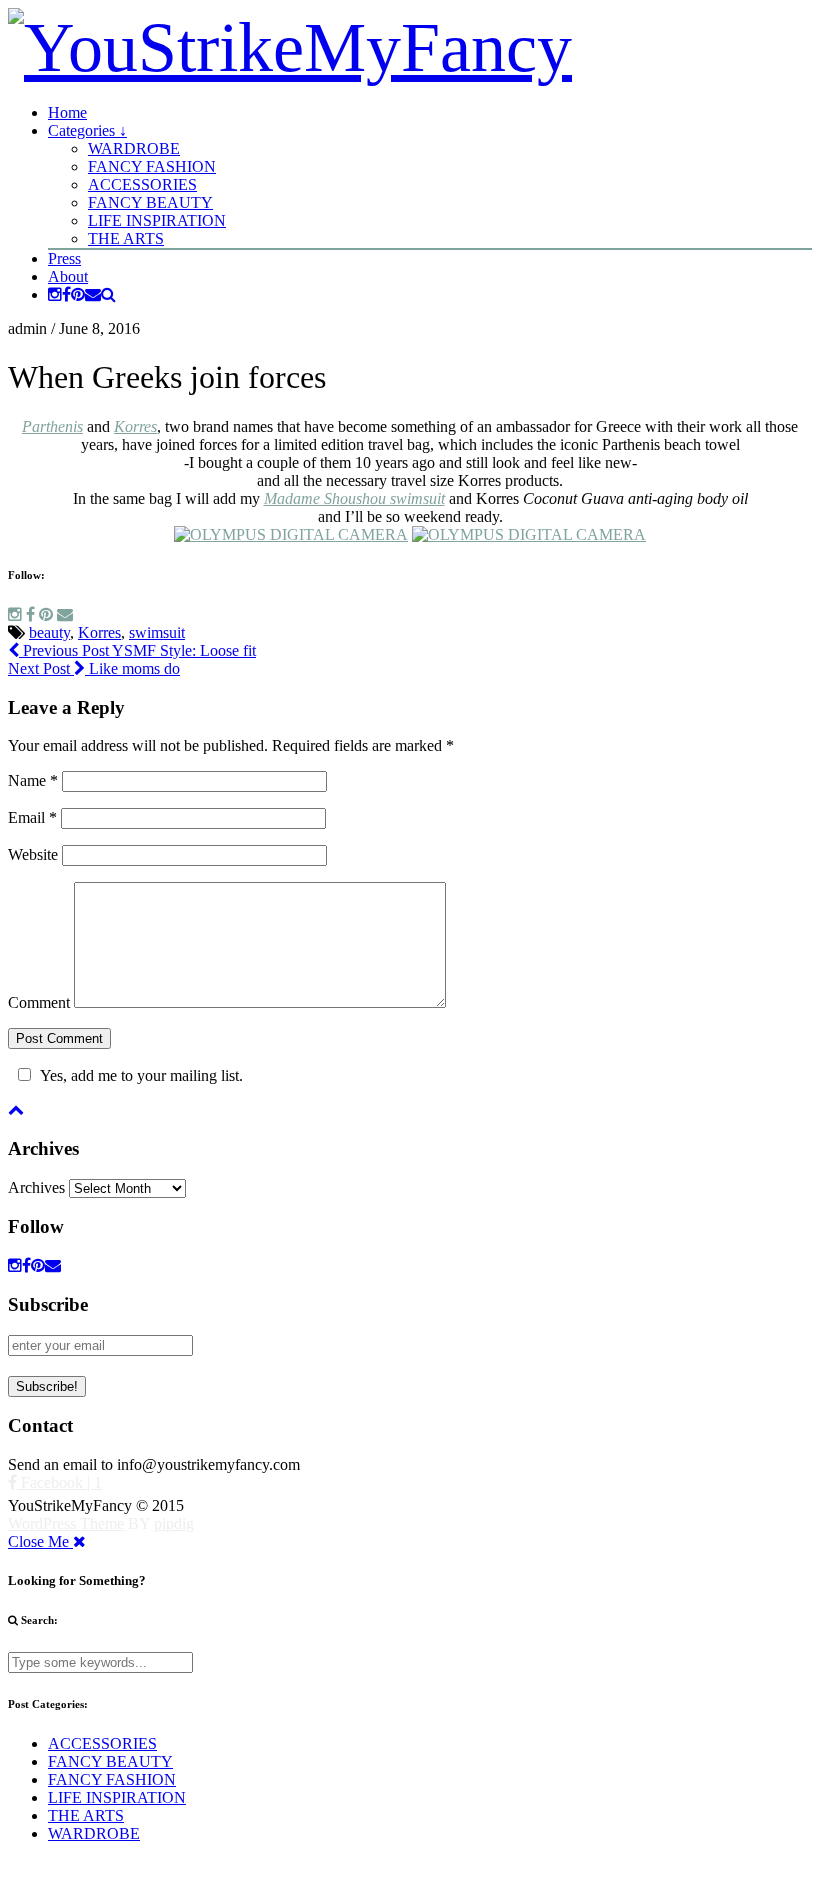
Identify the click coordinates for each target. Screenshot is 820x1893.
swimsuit (157, 632)
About (68, 276)
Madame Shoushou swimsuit (354, 498)
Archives (36, 1187)
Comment (39, 1002)
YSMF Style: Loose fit (137, 650)
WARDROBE (134, 148)
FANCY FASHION (152, 166)
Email (32, 817)
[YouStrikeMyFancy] (290, 47)
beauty (49, 632)
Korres (135, 426)
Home (67, 112)
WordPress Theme (66, 1523)
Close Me (40, 1541)
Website (33, 854)
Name (33, 780)
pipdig (174, 1523)
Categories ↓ (87, 130)
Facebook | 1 (59, 1482)
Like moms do (94, 668)
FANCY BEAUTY (150, 202)
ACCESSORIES (142, 184)
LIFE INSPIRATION (157, 220)
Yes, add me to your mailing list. (141, 1075)
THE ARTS (126, 238)
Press (64, 258)
